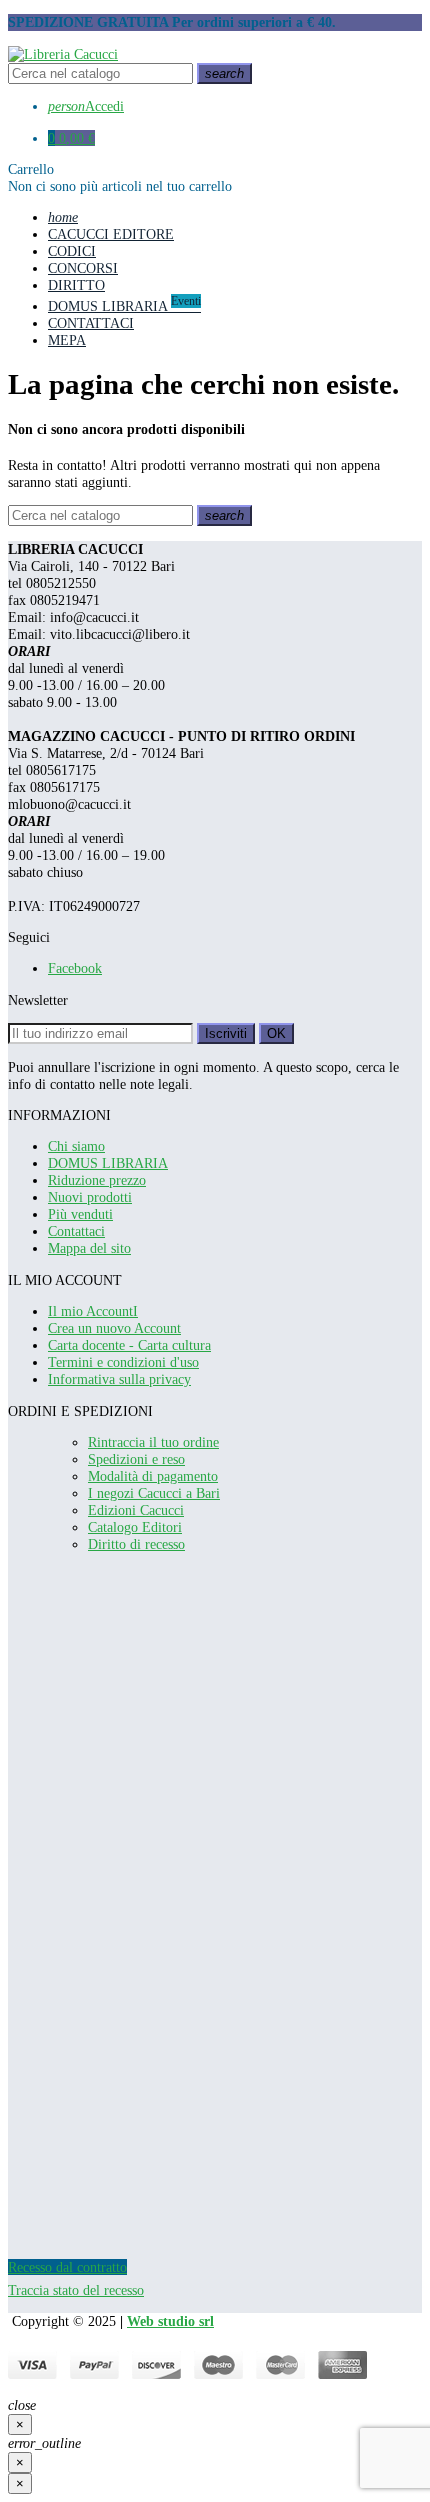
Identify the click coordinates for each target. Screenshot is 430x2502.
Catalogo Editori (135, 1527)
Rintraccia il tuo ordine (153, 1442)
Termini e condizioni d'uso (123, 1362)
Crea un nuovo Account (114, 1328)
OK (276, 1033)
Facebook (75, 968)
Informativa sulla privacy (119, 1379)
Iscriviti (226, 1033)
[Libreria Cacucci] (63, 54)
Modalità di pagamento (153, 1476)
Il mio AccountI (93, 1311)
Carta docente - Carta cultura (129, 1345)
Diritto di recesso (136, 1544)
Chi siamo (76, 1146)
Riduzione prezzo (97, 1180)
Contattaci (76, 1231)
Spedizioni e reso (136, 1459)
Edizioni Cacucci (136, 1510)
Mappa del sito (89, 1248)
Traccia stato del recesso (76, 2290)
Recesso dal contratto (67, 2267)
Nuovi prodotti (90, 1197)
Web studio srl (170, 2321)
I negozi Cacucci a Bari (154, 1493)
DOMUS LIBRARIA (108, 1163)
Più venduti (80, 1214)
